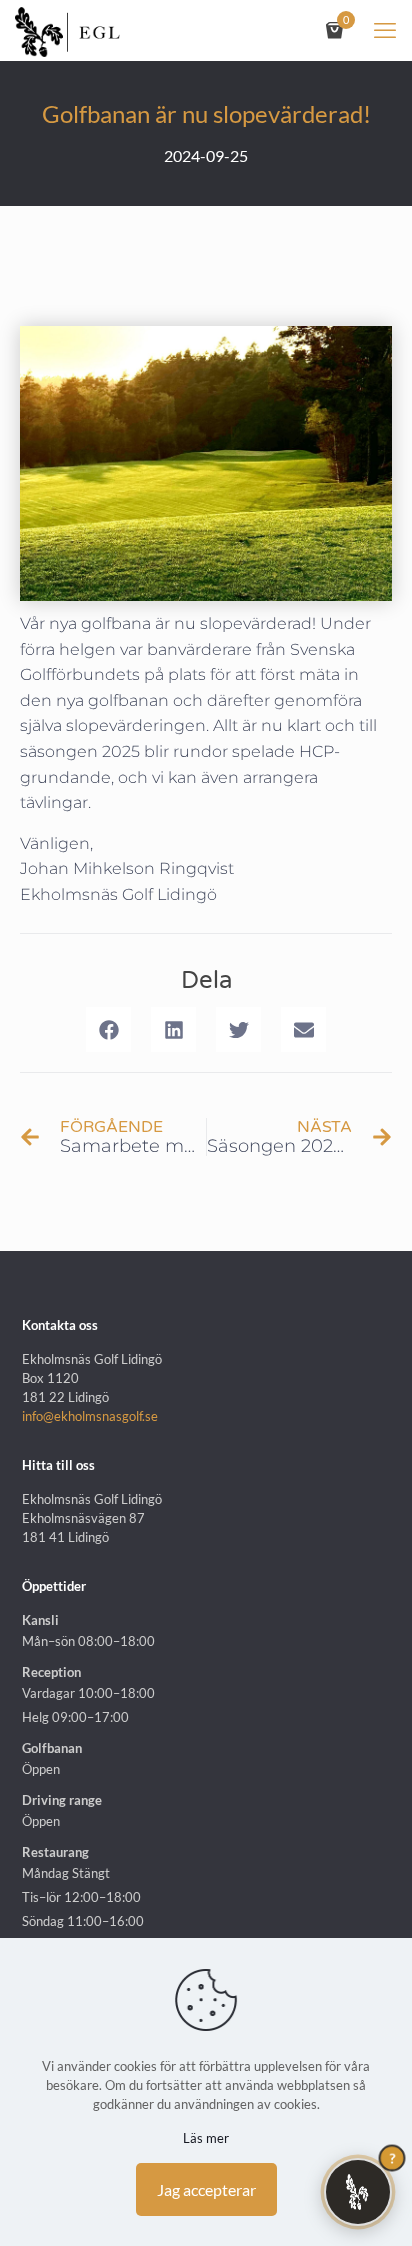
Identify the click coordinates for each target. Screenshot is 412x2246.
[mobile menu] (385, 30)
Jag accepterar (206, 2189)
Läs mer (206, 2138)
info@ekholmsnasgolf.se (90, 1416)
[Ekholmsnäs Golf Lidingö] (67, 30)
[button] (108, 1029)
